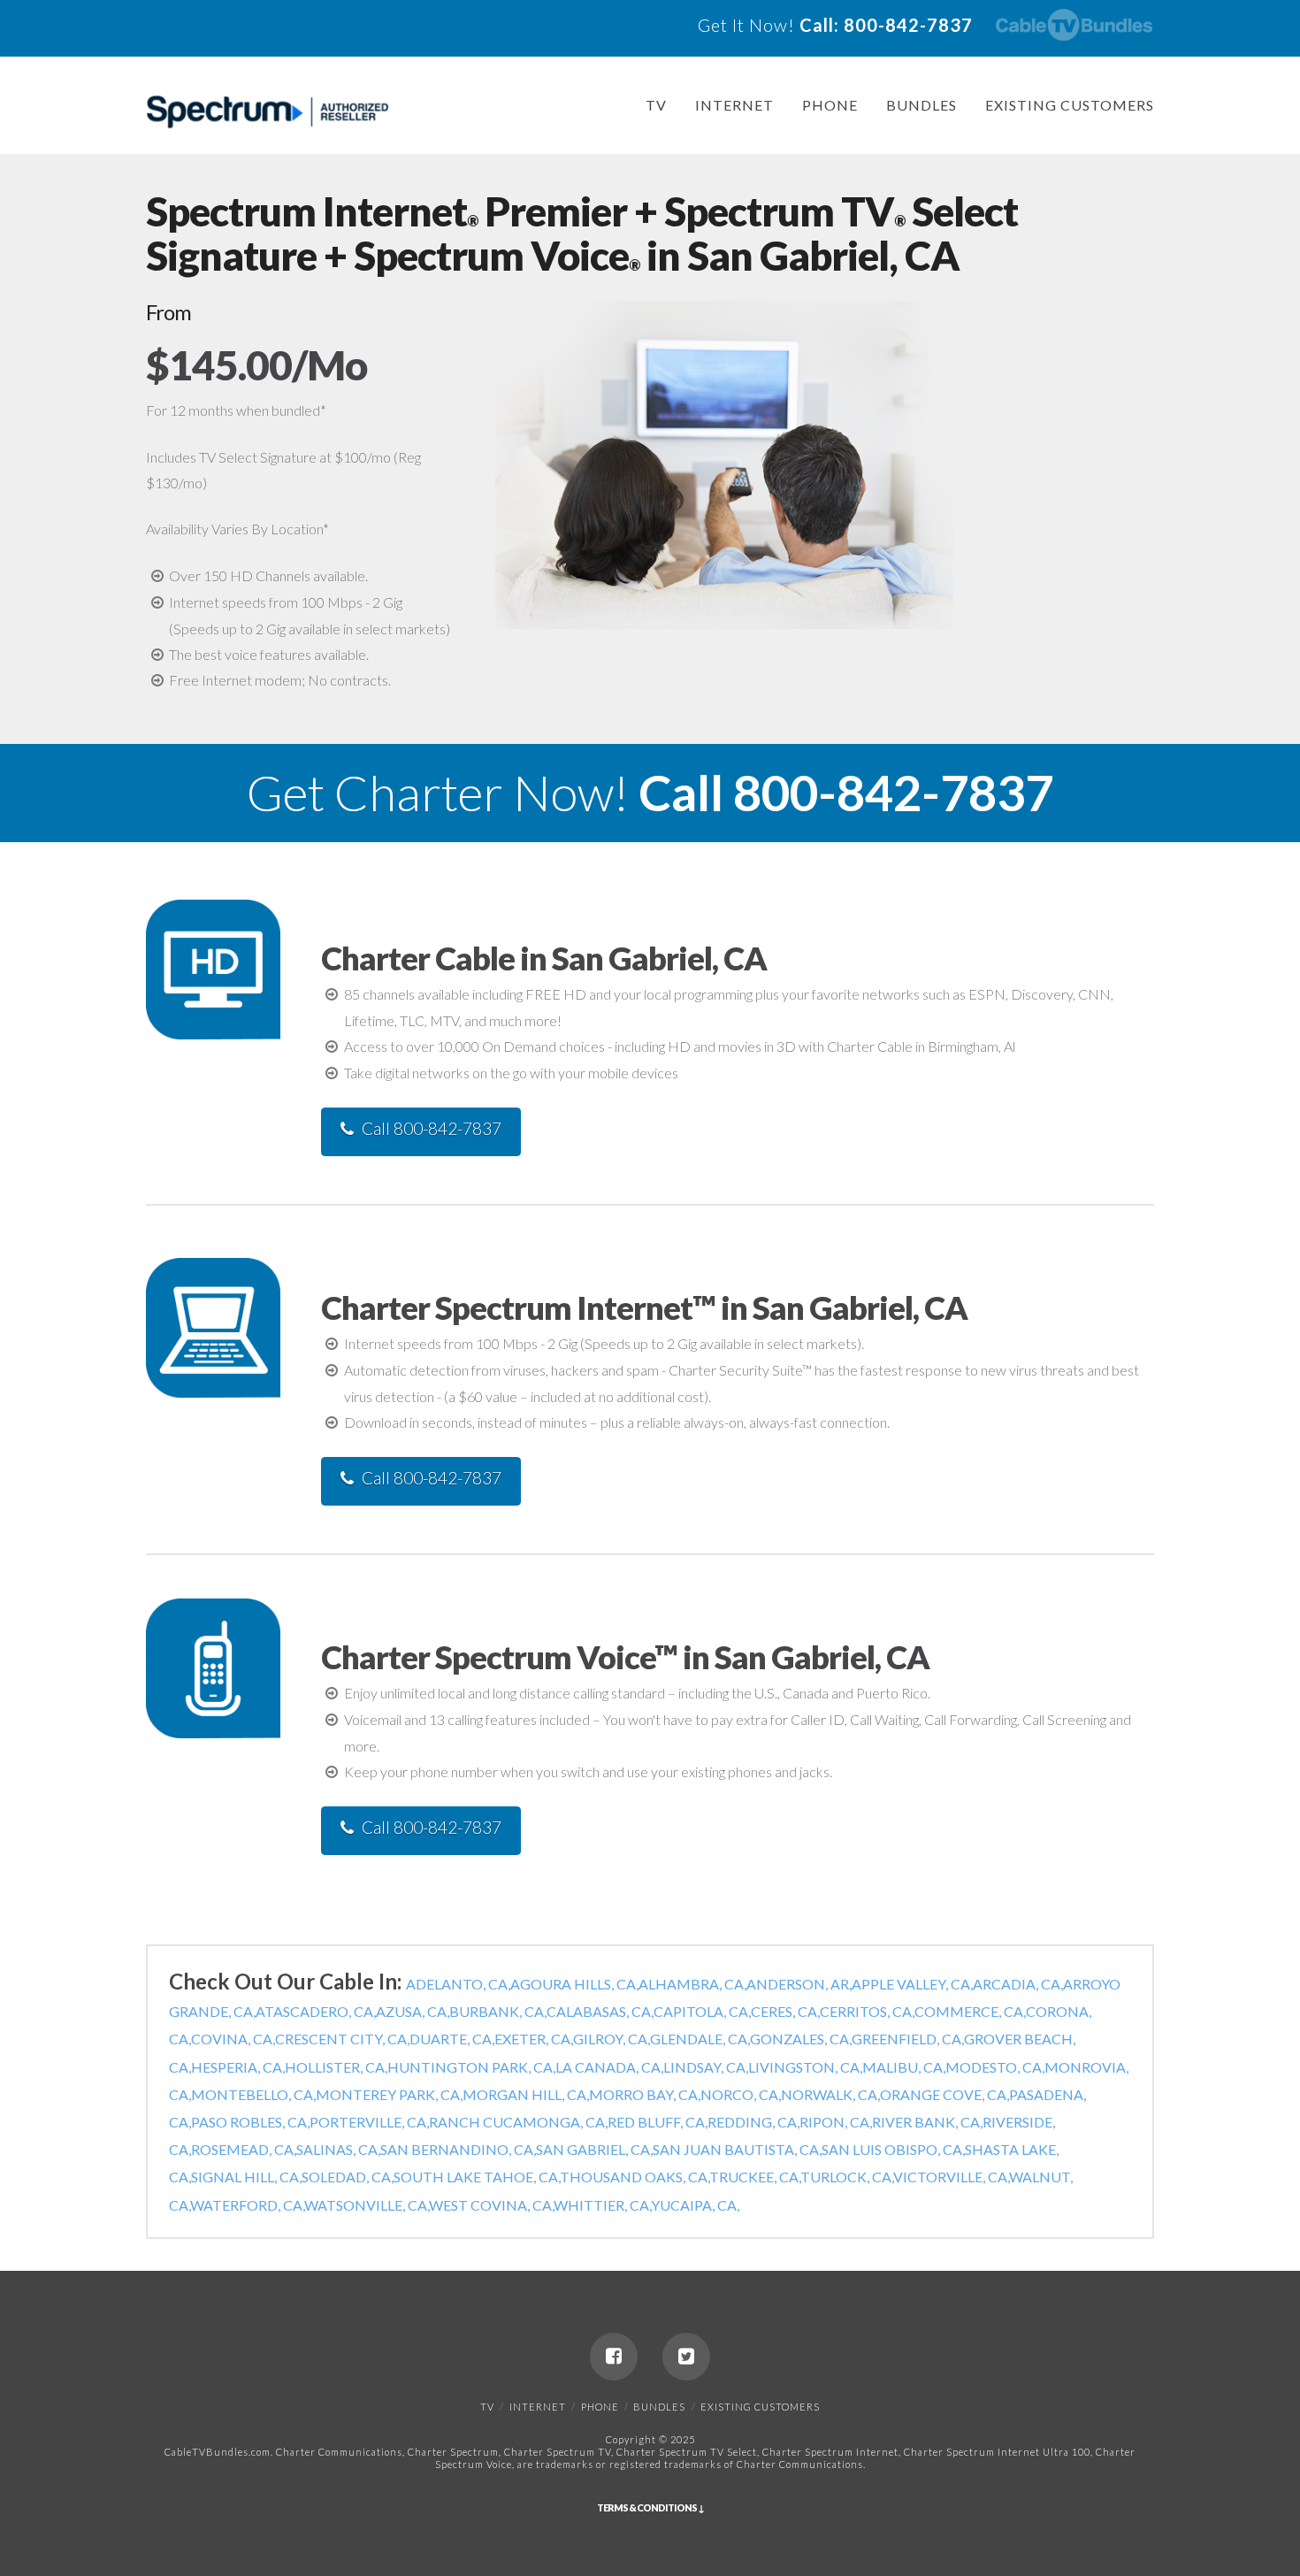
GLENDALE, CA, (700, 2039)
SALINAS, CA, (338, 2149)
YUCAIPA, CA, (695, 2205)
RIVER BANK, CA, (927, 2122)
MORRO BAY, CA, (645, 2094)
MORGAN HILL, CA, (526, 2094)
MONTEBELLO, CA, (253, 2094)
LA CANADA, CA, (609, 2067)
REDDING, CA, (753, 2122)
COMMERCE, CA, (970, 2011)
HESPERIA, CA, (238, 2067)
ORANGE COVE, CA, (944, 2094)
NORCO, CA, (741, 2094)
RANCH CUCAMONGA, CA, (518, 2122)
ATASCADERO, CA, (316, 2011)
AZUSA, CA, (413, 2011)
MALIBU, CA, (904, 2067)
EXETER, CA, (534, 2039)
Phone (830, 105)
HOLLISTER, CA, (336, 2067)
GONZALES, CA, (801, 2039)
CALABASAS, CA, (600, 2011)
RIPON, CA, (836, 2122)
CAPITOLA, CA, (702, 2011)
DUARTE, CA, (452, 2039)
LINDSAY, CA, (706, 2067)
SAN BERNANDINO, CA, (458, 2149)
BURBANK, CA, (498, 2011)
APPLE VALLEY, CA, (912, 1984)
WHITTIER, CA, (602, 2205)
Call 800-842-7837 (432, 1128)
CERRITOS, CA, (867, 2011)
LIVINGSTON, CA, (805, 2067)
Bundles (921, 105)
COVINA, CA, (233, 2039)
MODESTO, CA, (995, 2067)
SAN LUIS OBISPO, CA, (893, 2149)
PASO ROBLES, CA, (250, 2122)
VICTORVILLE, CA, (951, 2177)
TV (656, 105)
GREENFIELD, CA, (908, 2039)
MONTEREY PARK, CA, (389, 2094)
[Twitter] (686, 2357)
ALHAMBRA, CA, (692, 1984)
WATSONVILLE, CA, (367, 2205)
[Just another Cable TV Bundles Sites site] (268, 112)
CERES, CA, (785, 2011)
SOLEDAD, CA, (348, 2177)
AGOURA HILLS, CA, (574, 1984)
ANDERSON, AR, (799, 1984)
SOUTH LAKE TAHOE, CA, (477, 2177)
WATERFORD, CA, (247, 2205)
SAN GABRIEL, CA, (594, 2149)
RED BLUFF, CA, (658, 2122)
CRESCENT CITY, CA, (342, 2039)
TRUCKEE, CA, (755, 2177)
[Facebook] (614, 2357)
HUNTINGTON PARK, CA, (471, 2067)
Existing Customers (1070, 105)
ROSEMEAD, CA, (244, 2149)
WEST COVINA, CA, (491, 2205)
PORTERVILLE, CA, (369, 2122)
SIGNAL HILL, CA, (246, 2177)
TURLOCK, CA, (847, 2177)
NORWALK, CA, (830, 2094)
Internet (734, 105)
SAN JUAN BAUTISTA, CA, (737, 2149)
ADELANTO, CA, (458, 1984)
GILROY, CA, (612, 2039)
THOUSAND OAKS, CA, (635, 2177)
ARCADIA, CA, (1018, 1984)
